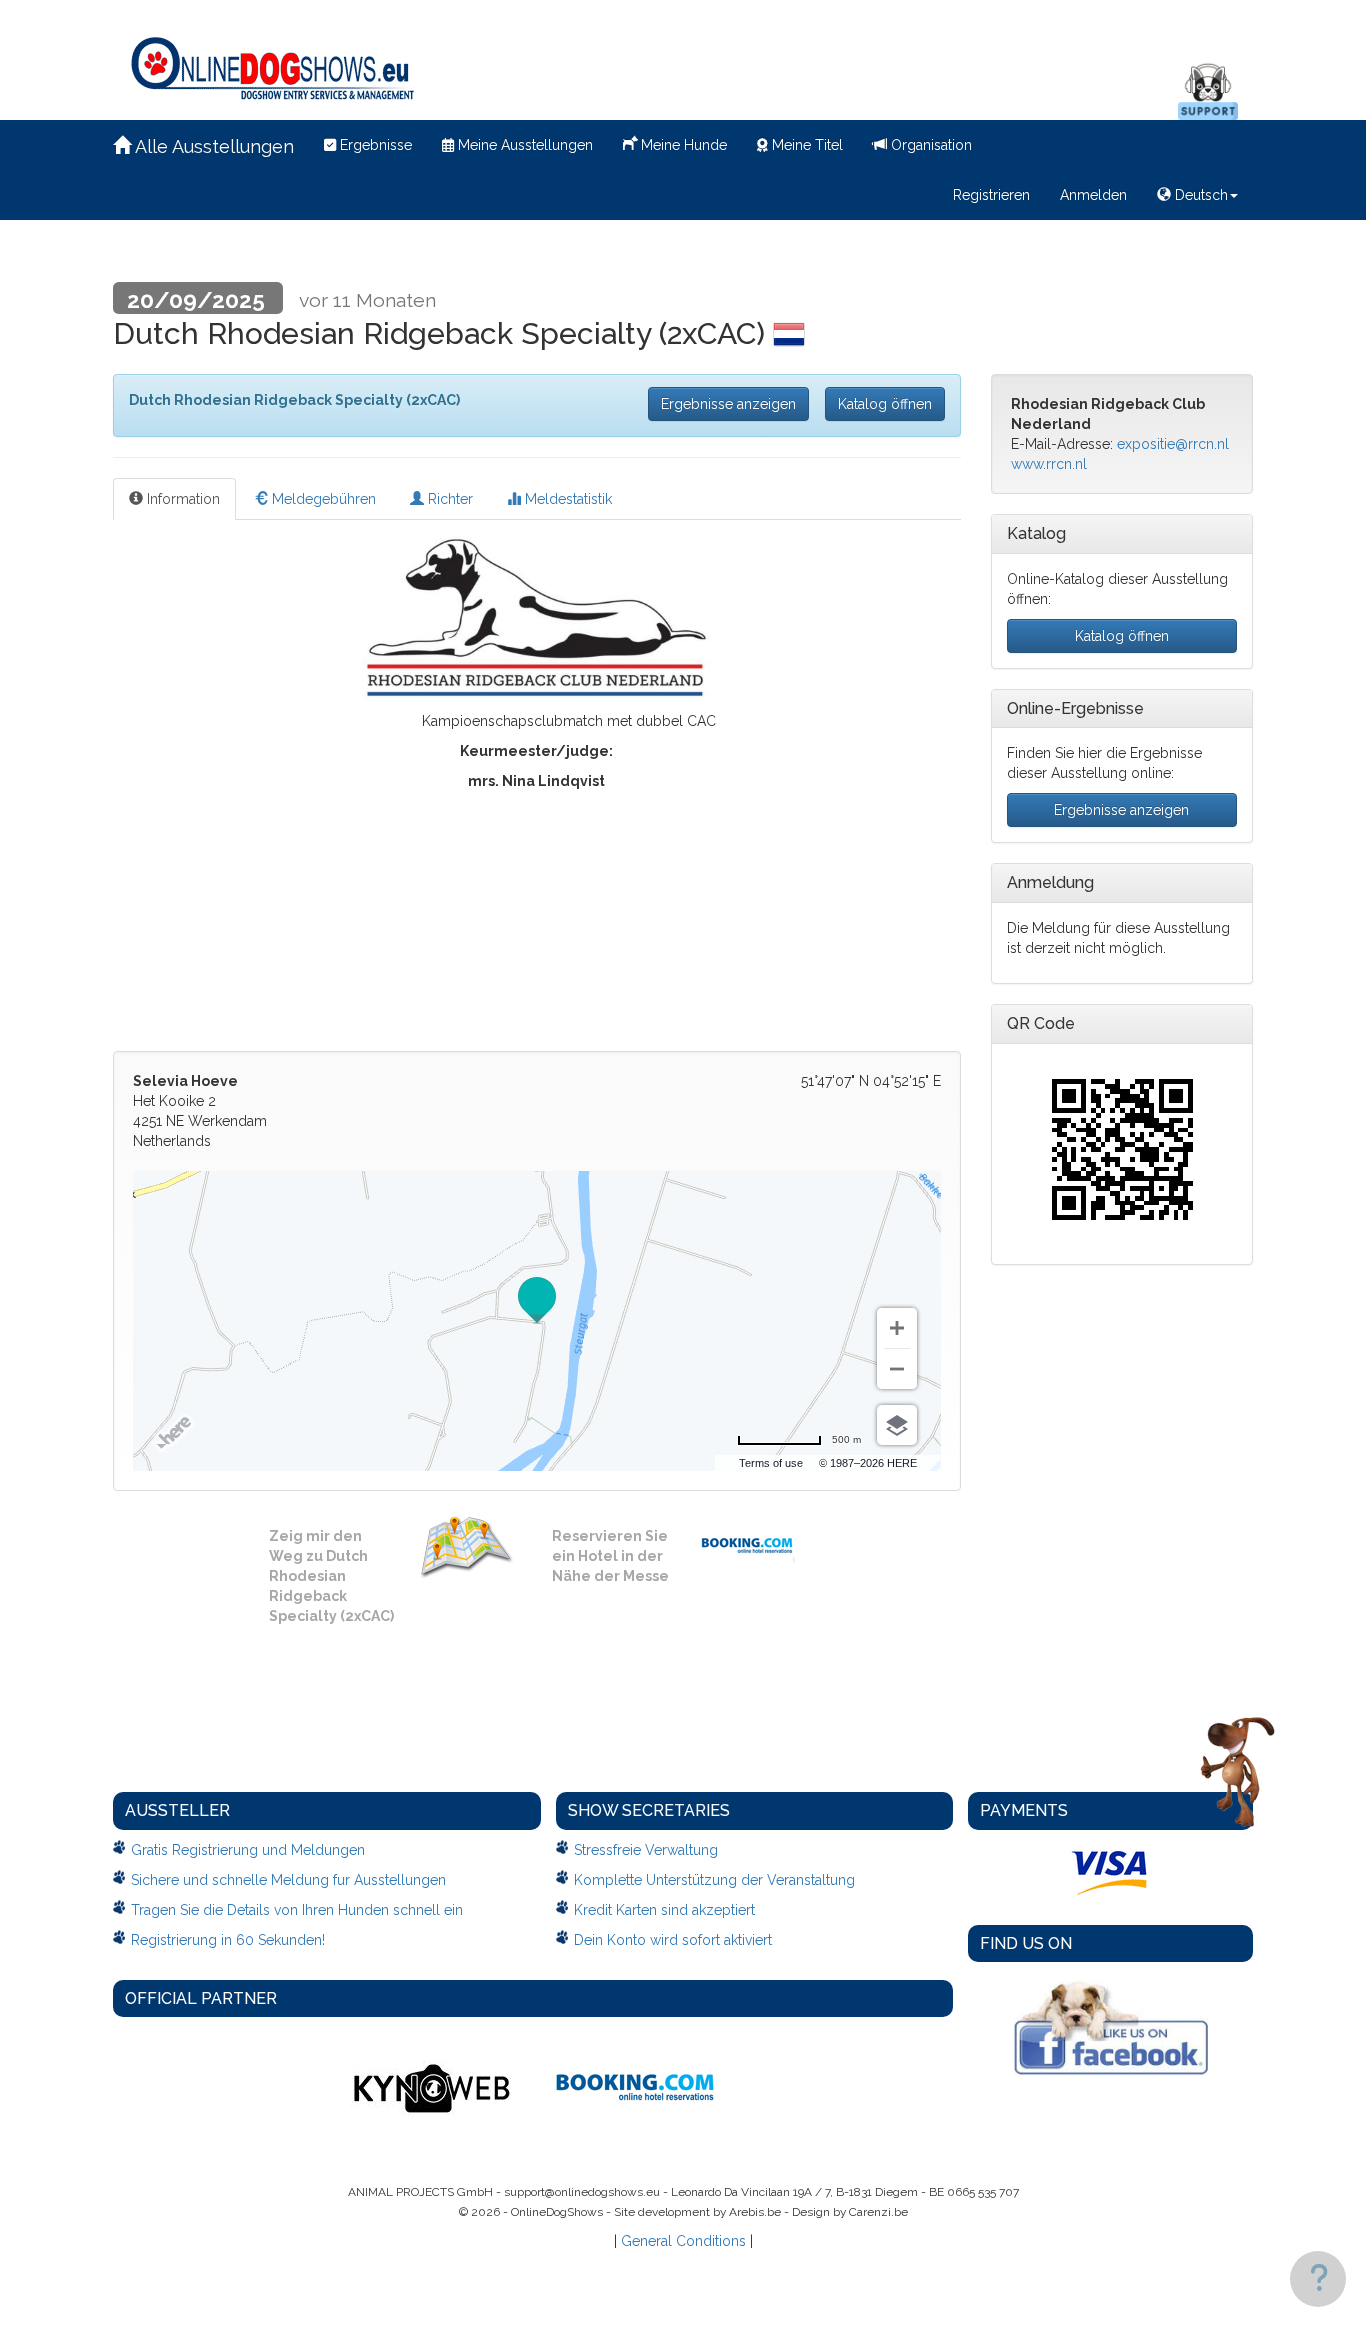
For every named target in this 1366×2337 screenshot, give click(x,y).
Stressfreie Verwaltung (646, 1850)
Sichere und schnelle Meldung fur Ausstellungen (288, 1880)
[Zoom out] (897, 1369)
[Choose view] (897, 1425)
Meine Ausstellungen (523, 145)
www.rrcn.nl (1049, 464)
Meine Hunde (682, 145)
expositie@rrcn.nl (1173, 444)
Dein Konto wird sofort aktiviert (673, 1940)
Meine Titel (805, 145)
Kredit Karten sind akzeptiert (664, 1910)
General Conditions (683, 2241)
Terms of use (771, 1463)
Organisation (929, 145)
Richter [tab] (448, 499)
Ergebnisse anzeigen (728, 404)
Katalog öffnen (885, 404)
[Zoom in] (897, 1328)
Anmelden (1093, 195)
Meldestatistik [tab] (566, 499)
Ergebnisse (374, 145)
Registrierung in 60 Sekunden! (228, 1940)
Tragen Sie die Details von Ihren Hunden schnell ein (297, 1910)
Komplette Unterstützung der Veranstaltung (714, 1880)
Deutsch (1199, 195)
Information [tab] (181, 499)
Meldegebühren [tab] (322, 499)
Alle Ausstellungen (212, 146)
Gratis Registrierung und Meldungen (248, 1850)
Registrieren (991, 195)
